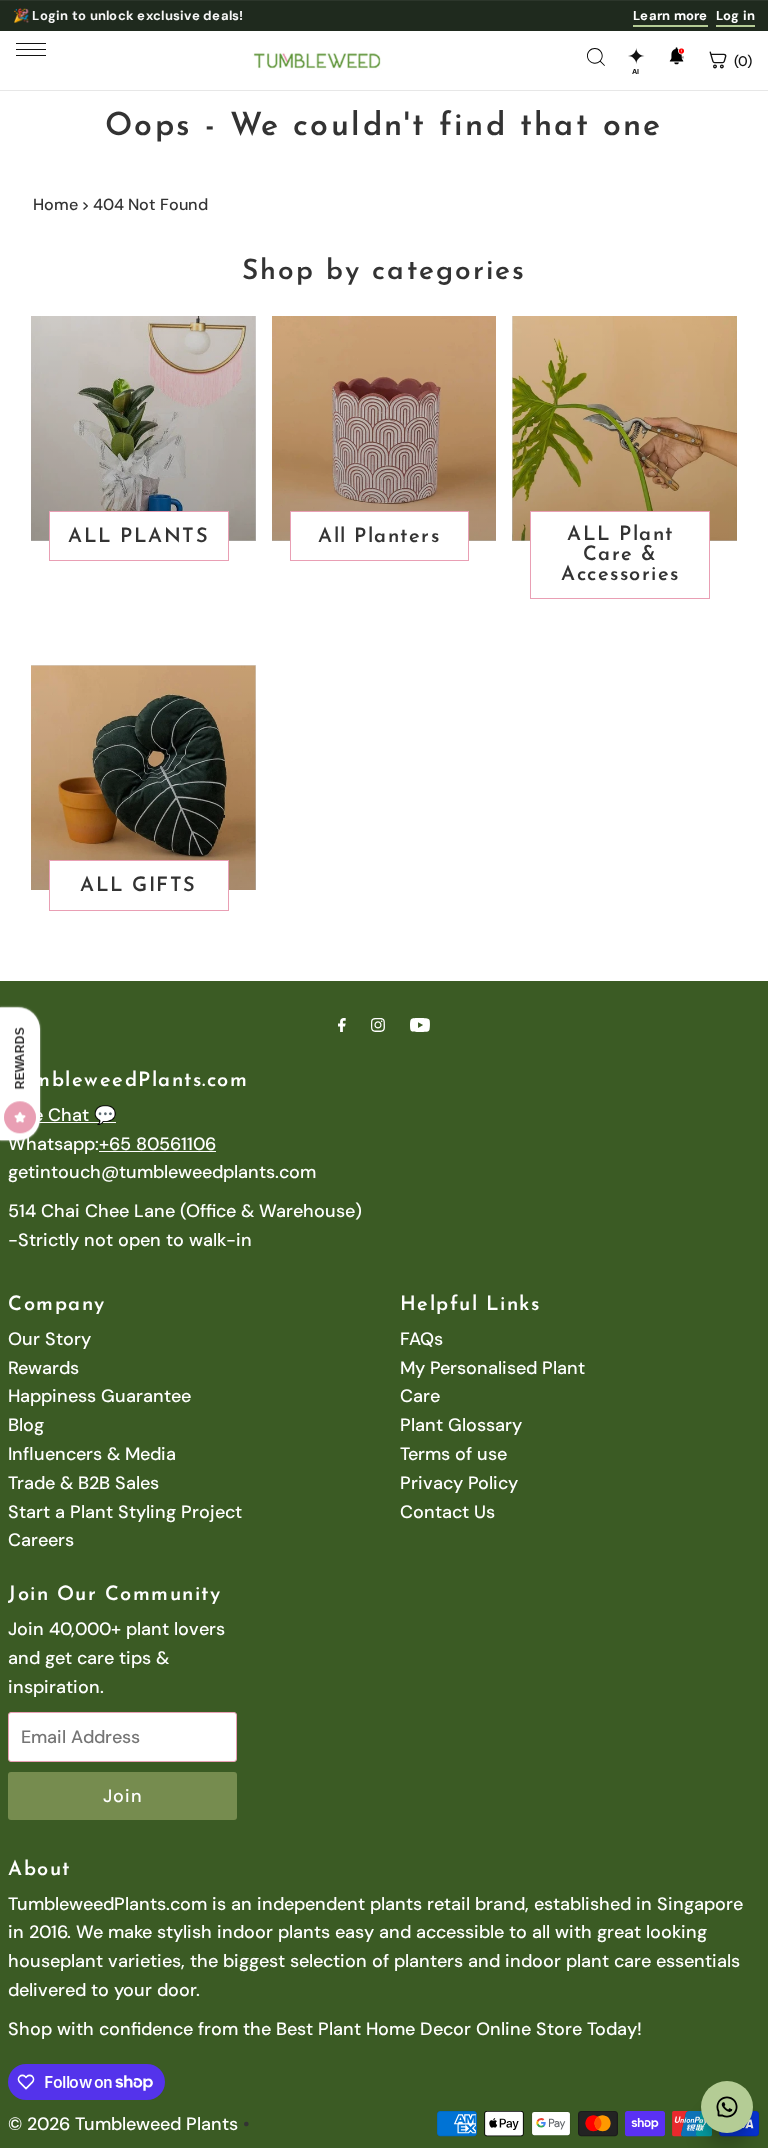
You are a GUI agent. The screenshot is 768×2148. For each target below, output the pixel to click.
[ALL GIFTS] (143, 777)
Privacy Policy (459, 1483)
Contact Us (447, 1512)
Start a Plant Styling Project (125, 1512)
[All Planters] (384, 428)
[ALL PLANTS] (143, 428)
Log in (736, 15)
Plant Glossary (461, 1425)
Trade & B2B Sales (83, 1483)
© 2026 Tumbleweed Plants (123, 2124)
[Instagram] (378, 1025)
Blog (26, 1425)
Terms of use (453, 1454)
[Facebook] (342, 1025)
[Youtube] (420, 1025)
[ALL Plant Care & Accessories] (624, 428)
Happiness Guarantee (99, 1396)
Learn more (670, 15)
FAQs (421, 1339)
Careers (41, 1540)
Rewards (43, 1368)
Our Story (49, 1339)
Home (55, 204)
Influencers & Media (92, 1454)
